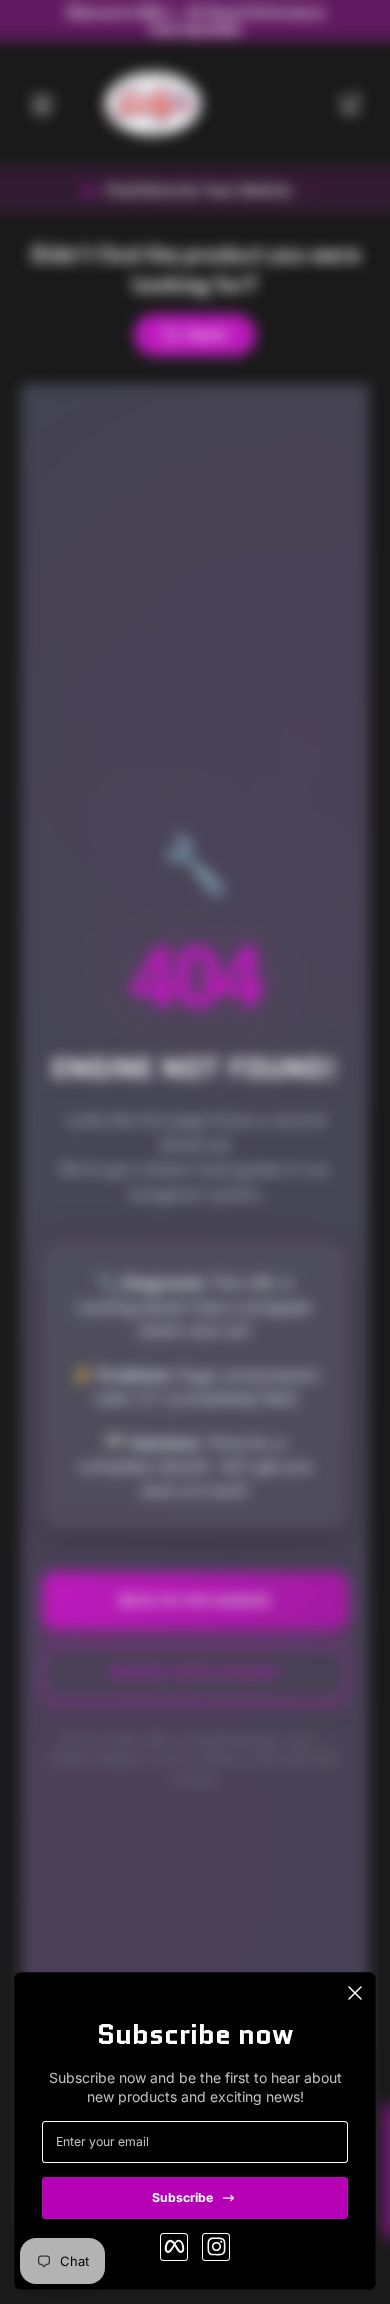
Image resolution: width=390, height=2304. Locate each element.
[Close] (355, 1993)
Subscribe (182, 2197)
